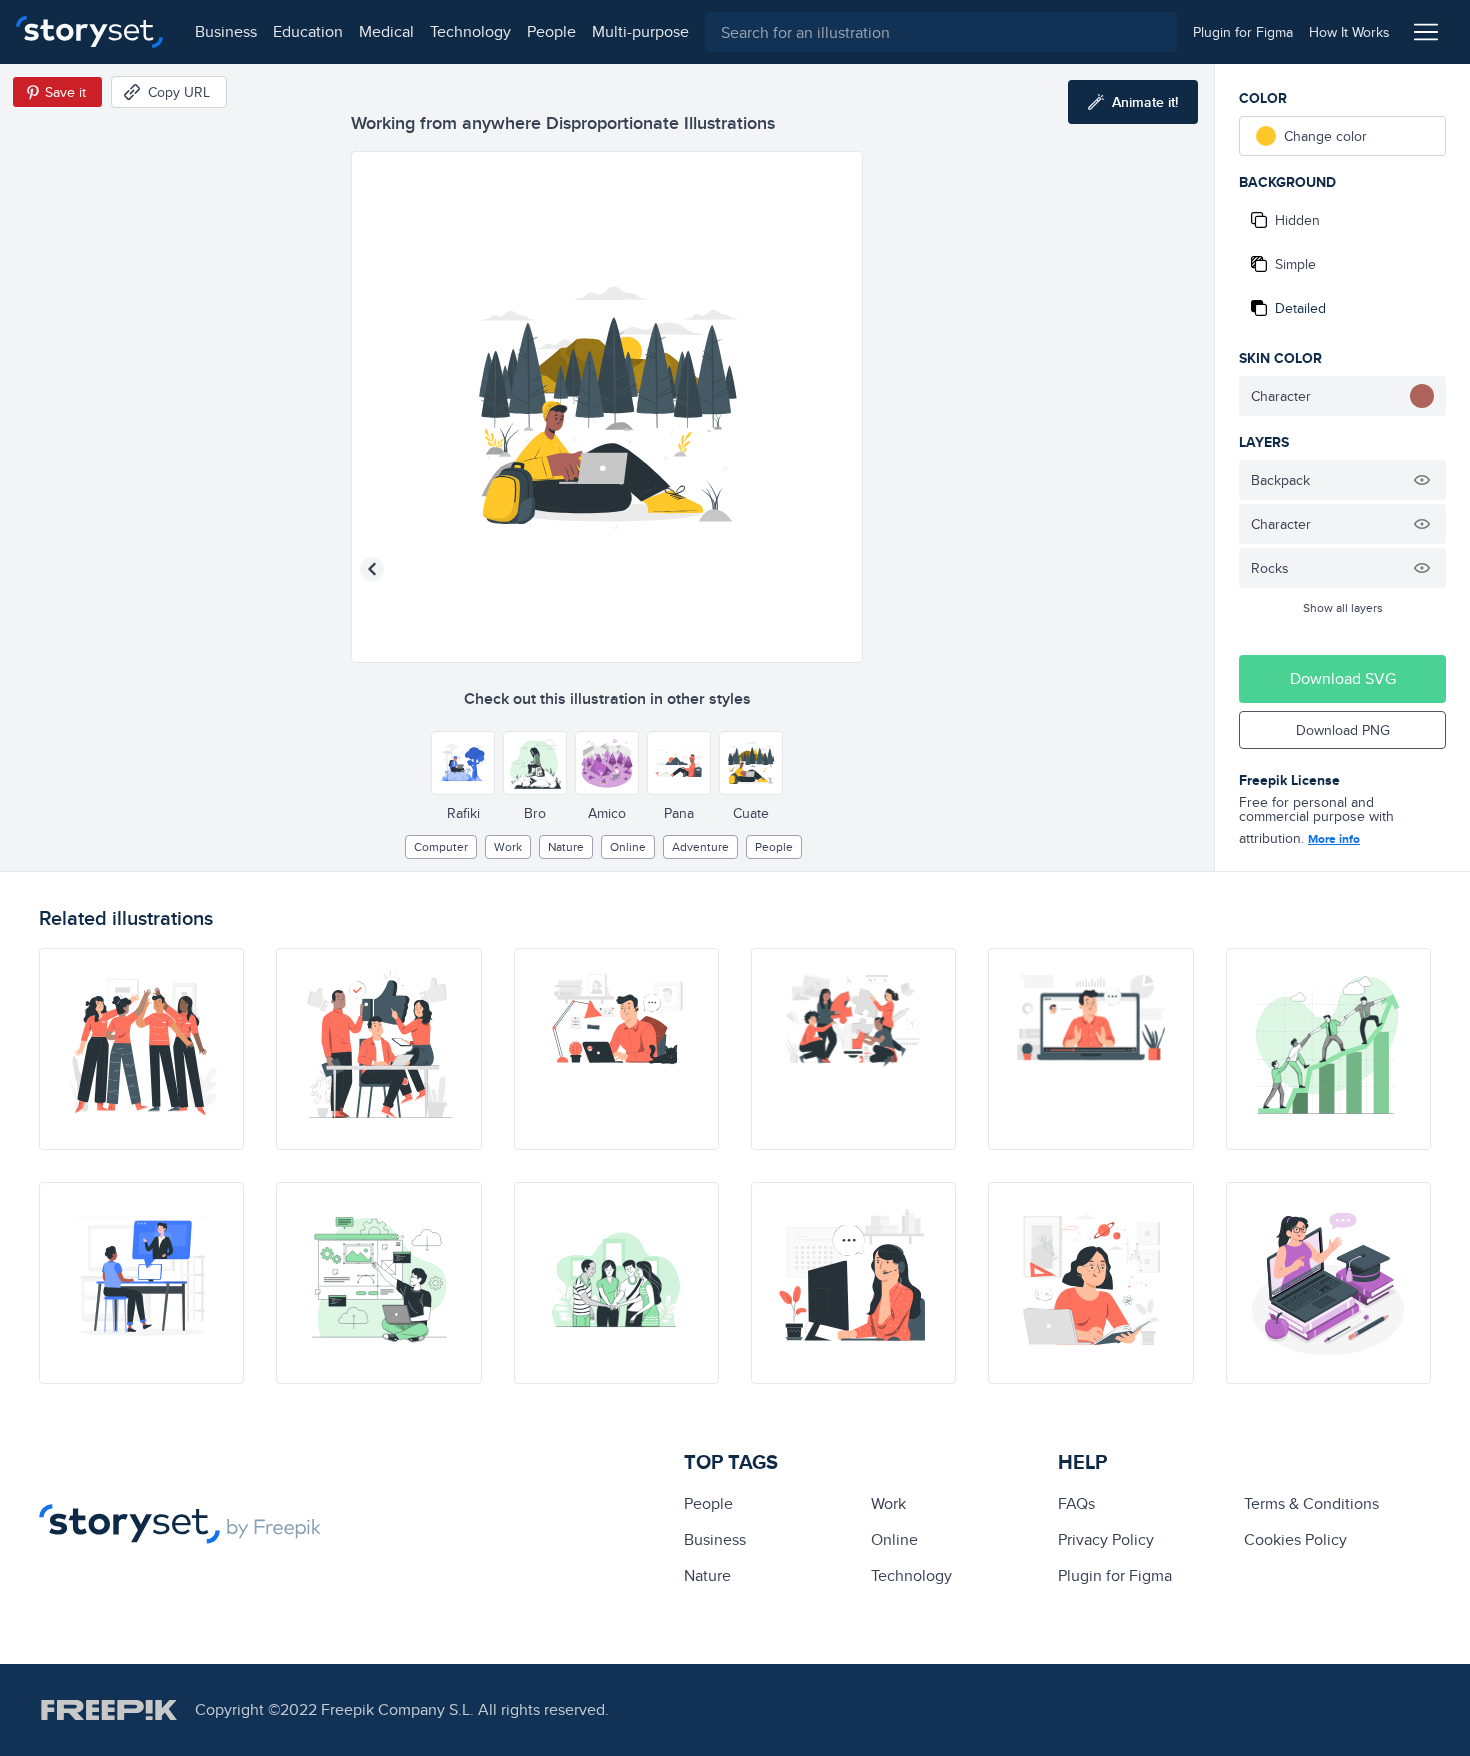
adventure (700, 846)
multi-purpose (640, 31)
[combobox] (941, 32)
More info (1334, 839)
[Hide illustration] (1422, 480)
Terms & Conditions (1311, 1503)
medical (386, 31)
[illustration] (141, 1049)
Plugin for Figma (1115, 1575)
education (308, 31)
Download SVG (1343, 678)
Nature (566, 846)
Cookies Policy (1295, 1539)
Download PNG (1343, 730)
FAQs (1076, 1503)
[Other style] (463, 763)
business (226, 31)
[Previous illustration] (372, 569)
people (551, 31)
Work (508, 846)
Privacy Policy (1106, 1539)
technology (470, 31)
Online (628, 846)
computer (441, 846)
